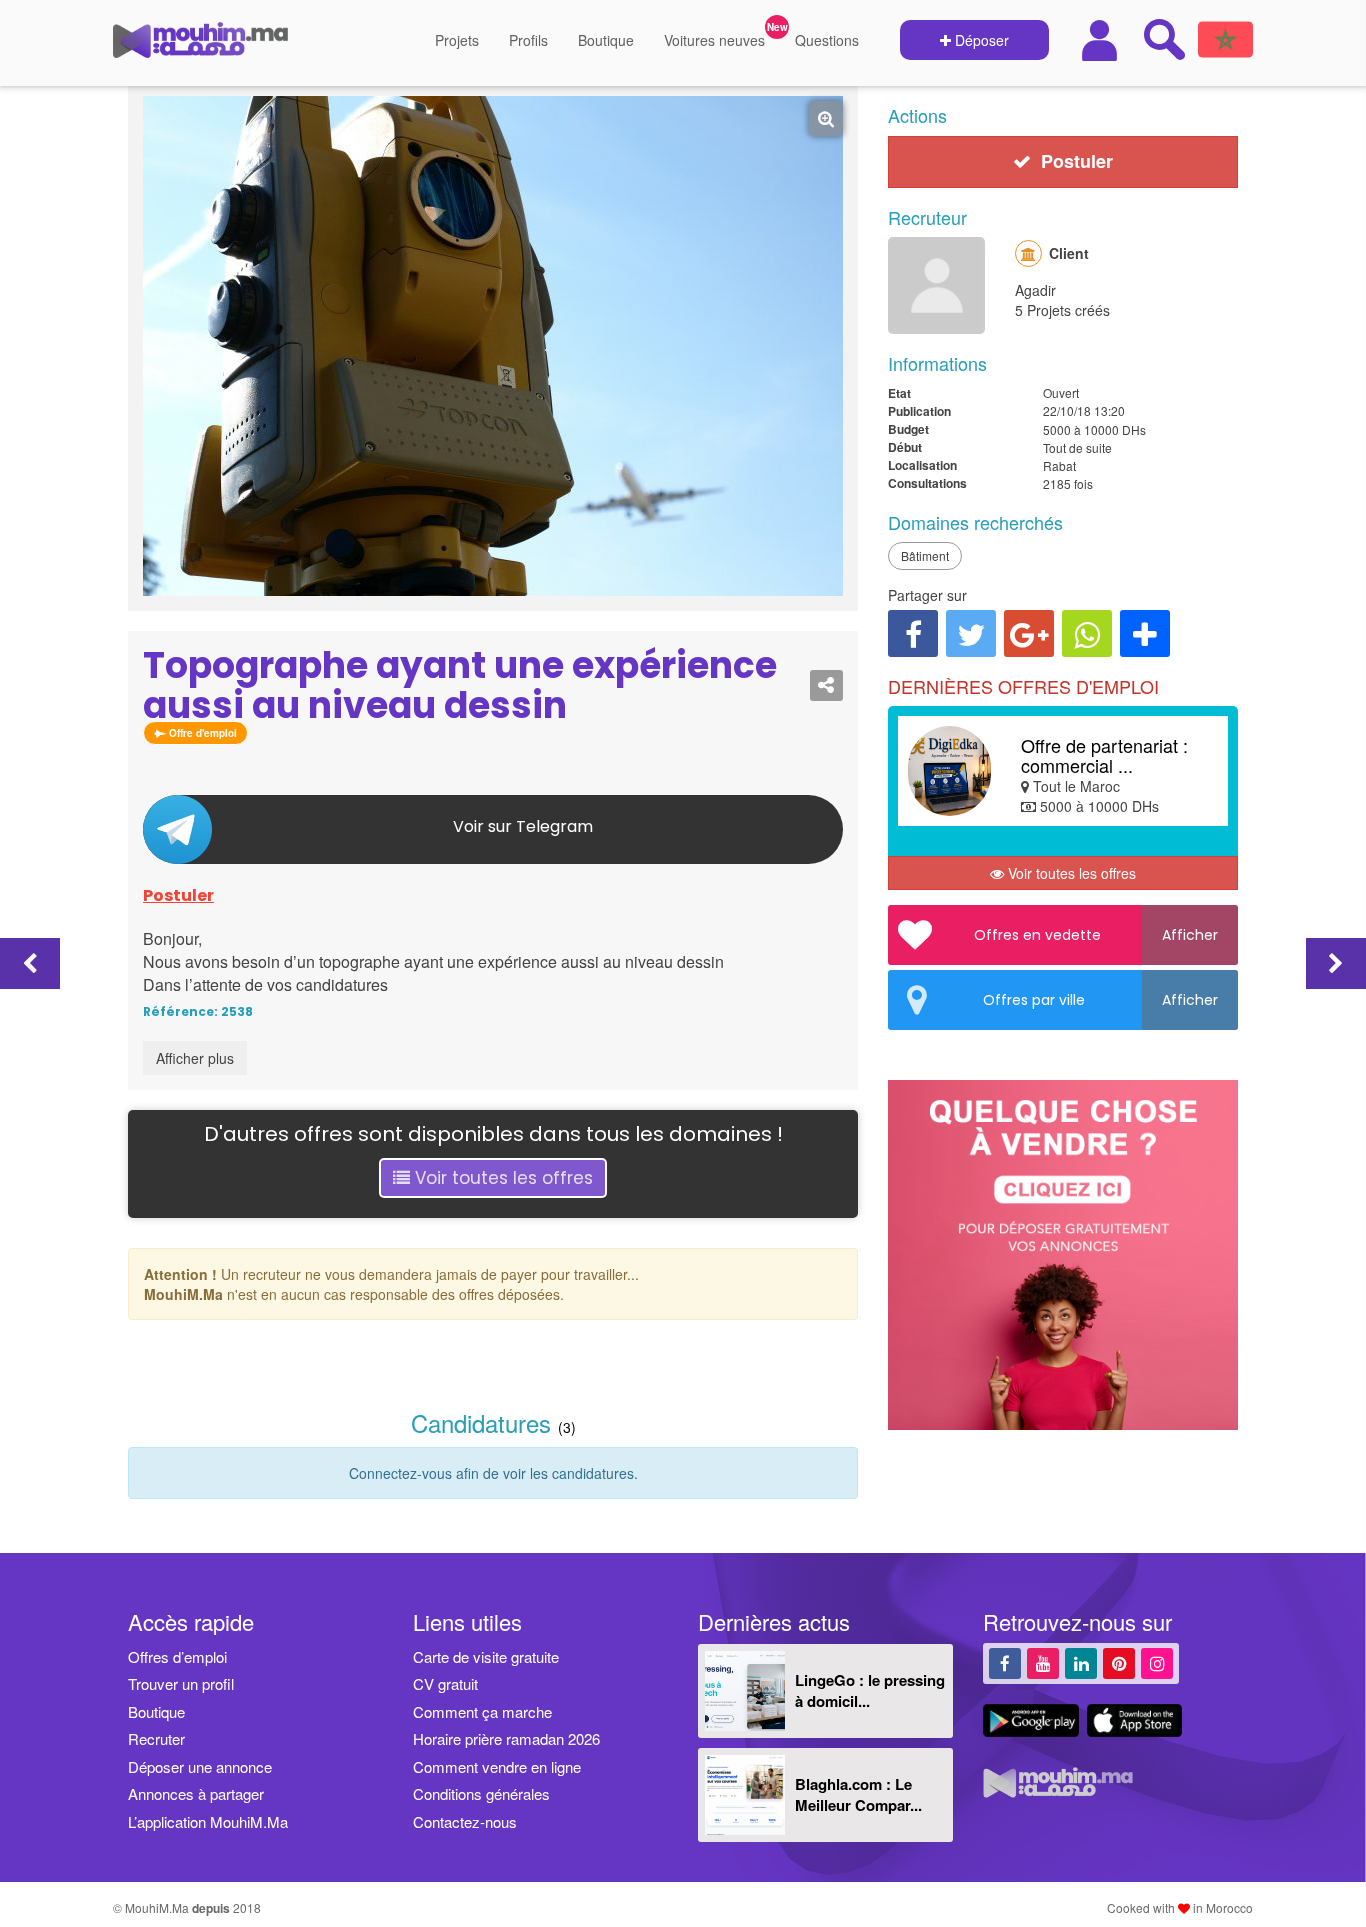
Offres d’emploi (177, 1656)
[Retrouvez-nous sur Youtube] (1043, 1662)
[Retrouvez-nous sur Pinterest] (1119, 1662)
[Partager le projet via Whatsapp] (1087, 633)
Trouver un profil (181, 1683)
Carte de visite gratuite (486, 1656)
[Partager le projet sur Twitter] (971, 633)
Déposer (980, 40)
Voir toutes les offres (501, 1178)
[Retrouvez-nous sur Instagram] (1157, 1662)
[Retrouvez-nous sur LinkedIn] (1081, 1662)
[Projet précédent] (30, 963)
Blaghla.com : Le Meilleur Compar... (858, 1794)
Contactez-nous (465, 1821)
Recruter (156, 1738)
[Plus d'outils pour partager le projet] (1145, 633)
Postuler (178, 896)
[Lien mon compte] (1102, 40)
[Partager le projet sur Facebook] (913, 633)
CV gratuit (445, 1683)
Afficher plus (195, 1058)
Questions (827, 40)
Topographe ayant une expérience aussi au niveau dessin (460, 685)
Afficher (1190, 935)
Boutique (606, 40)
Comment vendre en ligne (497, 1766)
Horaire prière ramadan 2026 (506, 1738)
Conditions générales (481, 1793)
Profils (528, 40)
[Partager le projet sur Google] (1029, 633)
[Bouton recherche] (1164, 39)
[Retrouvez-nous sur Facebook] (1005, 1662)
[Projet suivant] (1336, 963)
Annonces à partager (196, 1793)
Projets (457, 40)
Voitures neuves (714, 40)
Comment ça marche (482, 1711)
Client (1069, 253)
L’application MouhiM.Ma (208, 1821)
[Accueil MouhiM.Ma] (200, 48)
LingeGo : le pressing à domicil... (870, 1690)
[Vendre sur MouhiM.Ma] (1073, 1440)
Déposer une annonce (200, 1766)
